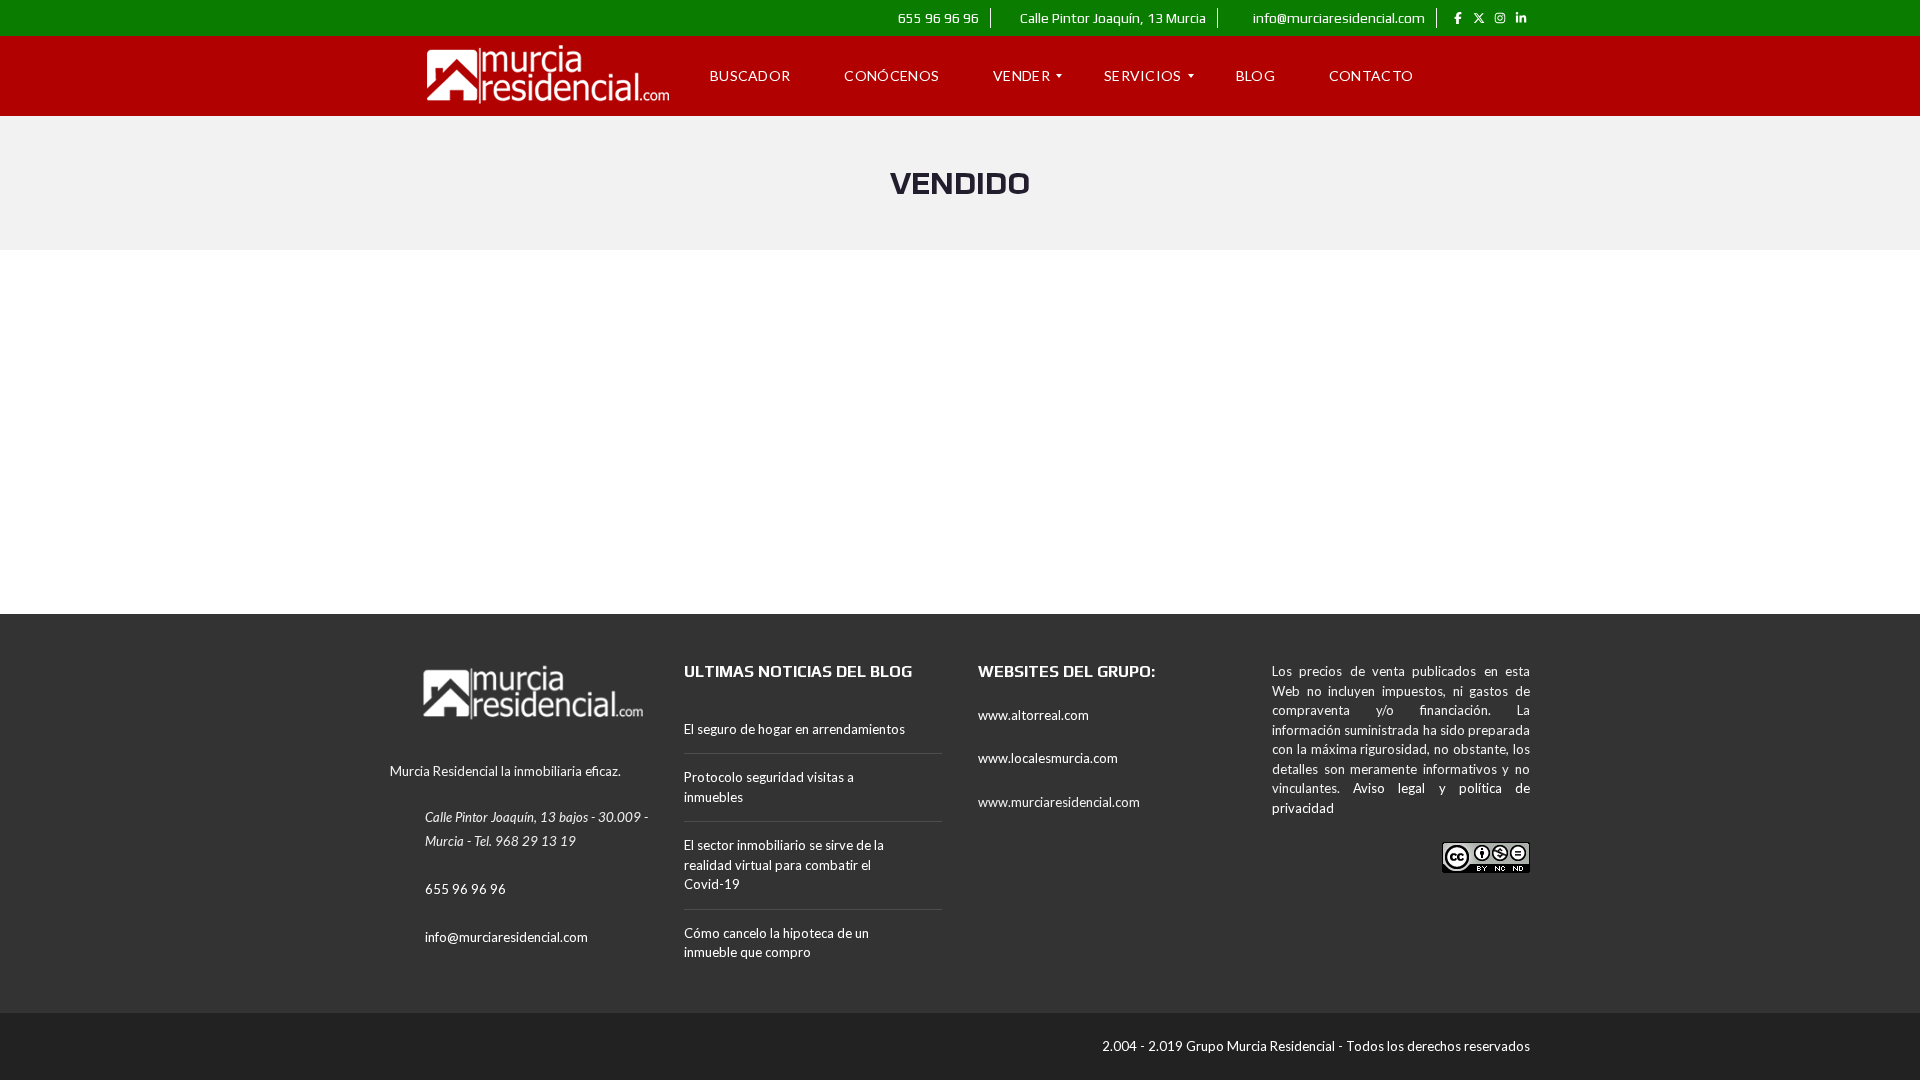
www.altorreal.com (1033, 715)
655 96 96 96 (937, 18)
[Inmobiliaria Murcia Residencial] (532, 76)
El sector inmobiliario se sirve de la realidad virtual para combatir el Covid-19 (784, 864)
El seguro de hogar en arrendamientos (794, 729)
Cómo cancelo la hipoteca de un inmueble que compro (776, 943)
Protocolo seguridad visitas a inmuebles (769, 787)
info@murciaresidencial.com (1337, 18)
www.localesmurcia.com (1048, 758)
